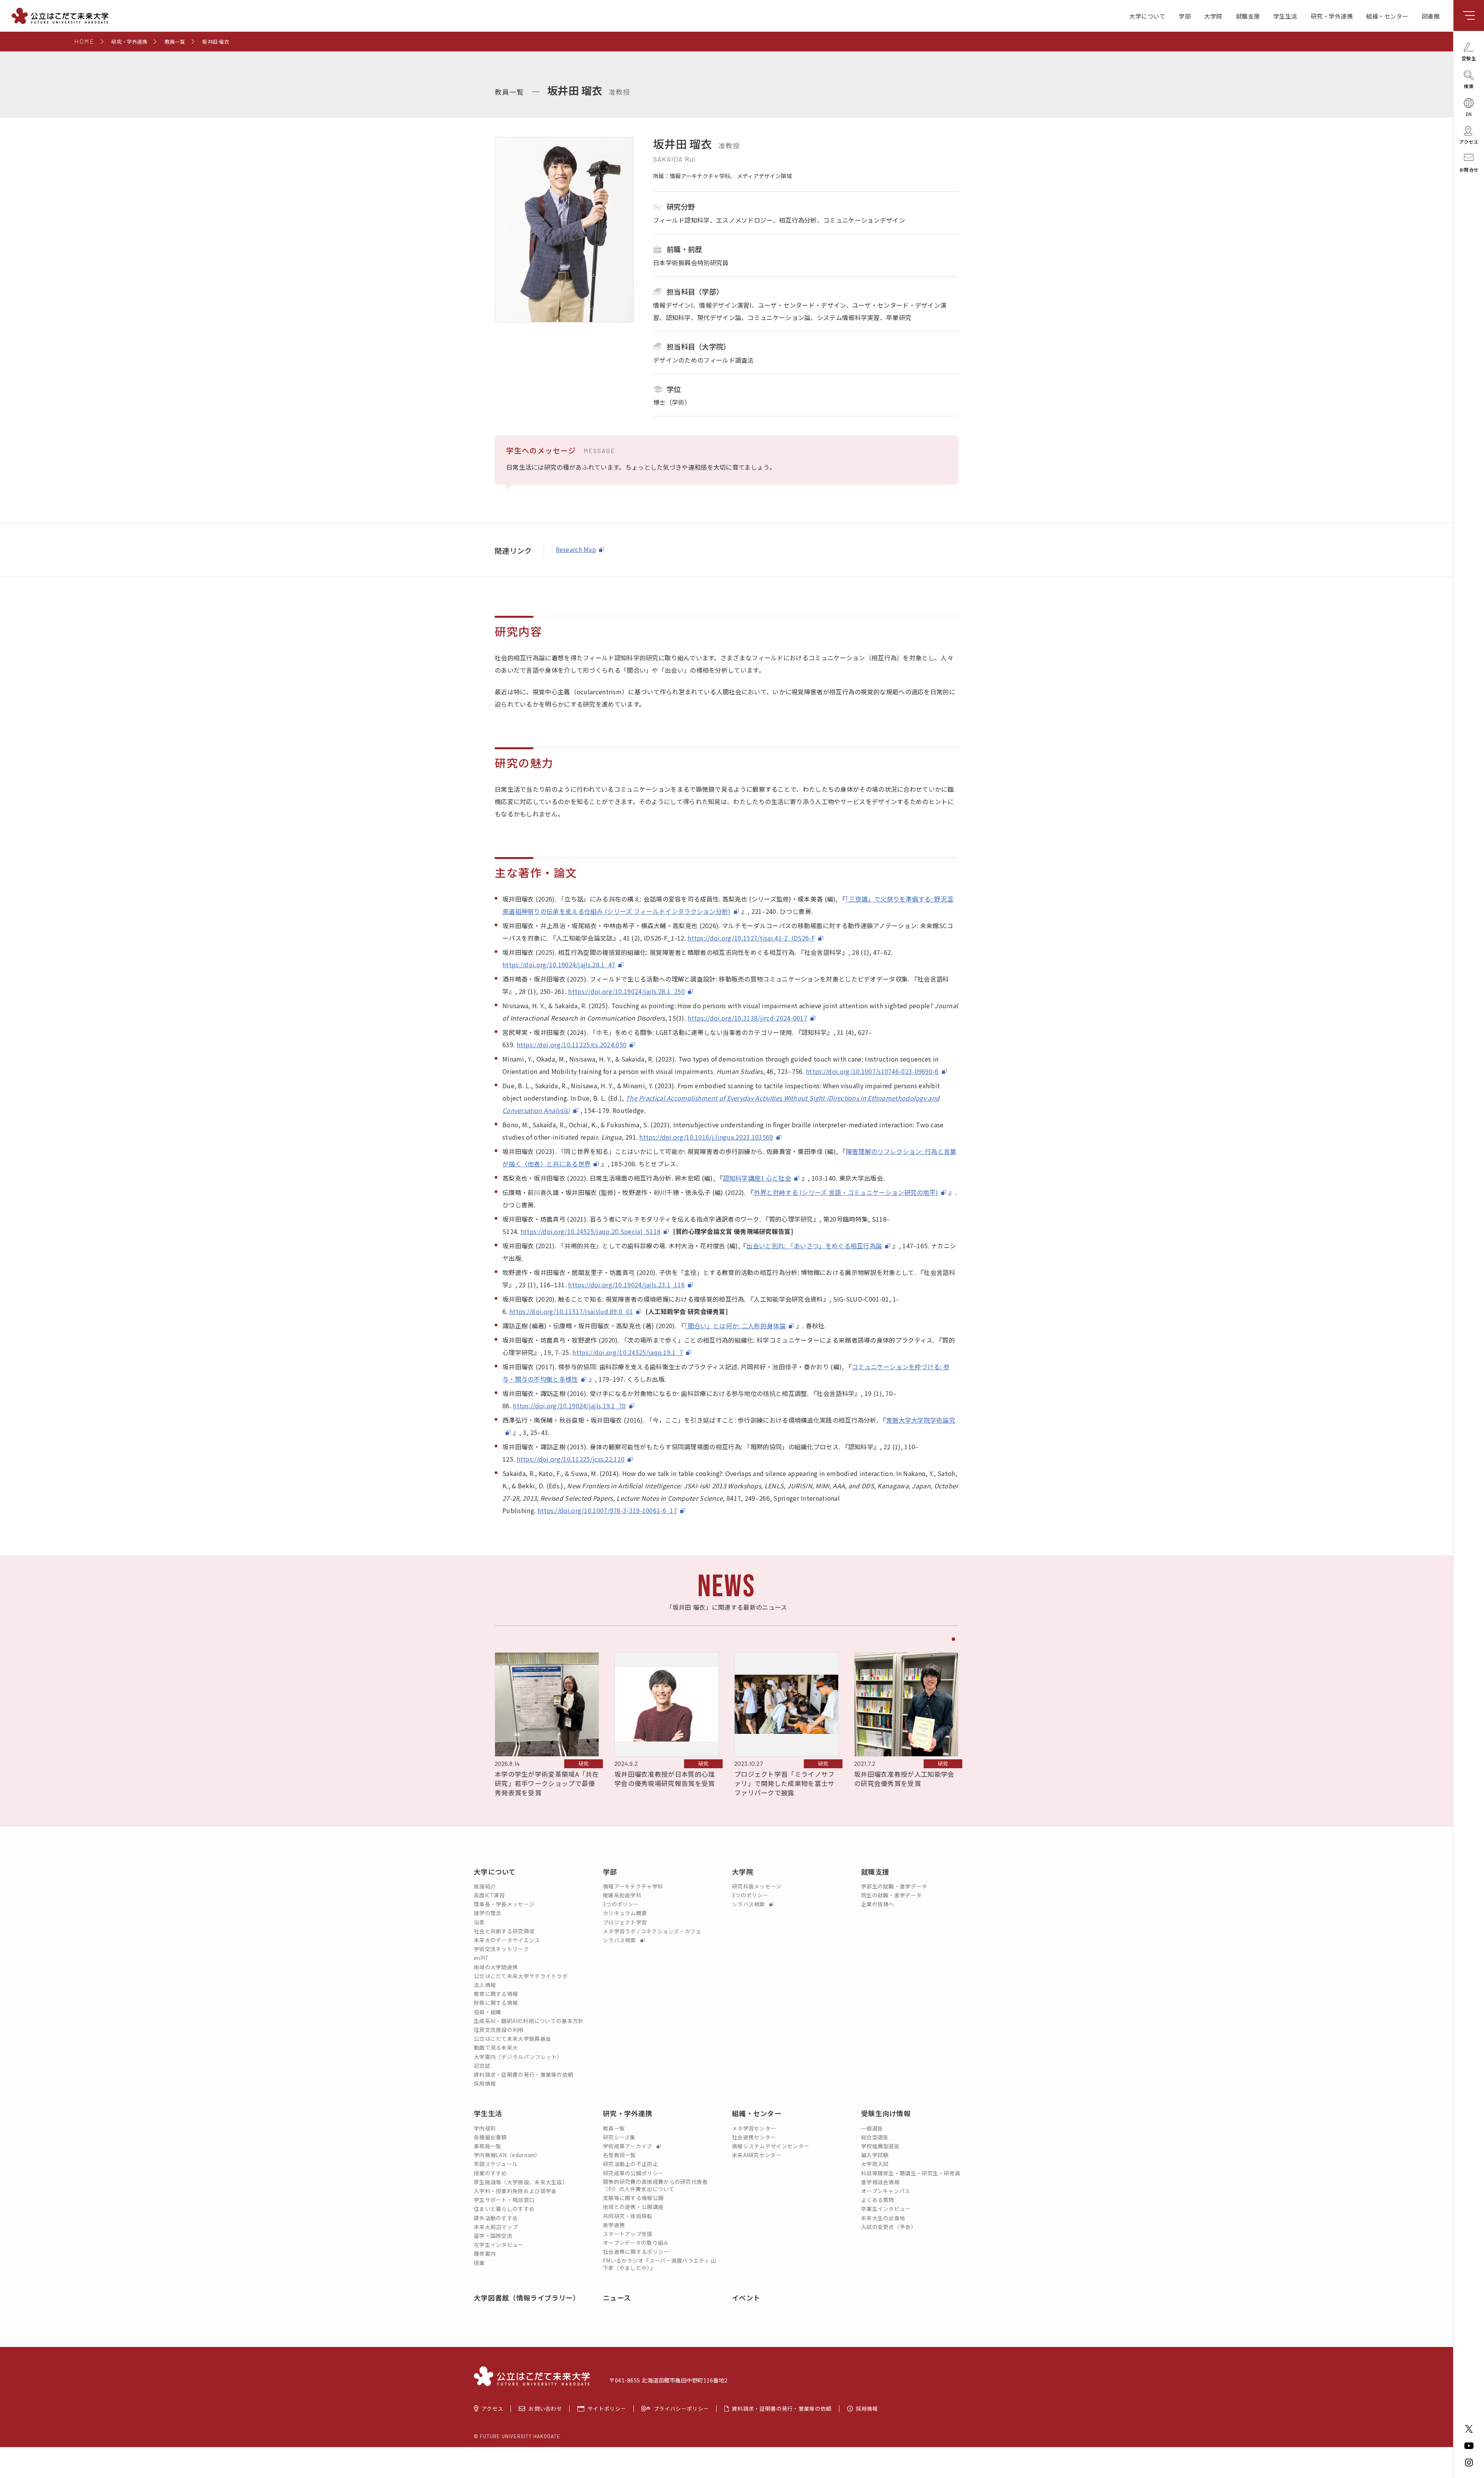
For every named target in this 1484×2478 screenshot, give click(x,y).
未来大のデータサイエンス (507, 1940)
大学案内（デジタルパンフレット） (518, 2057)
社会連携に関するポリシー (636, 2252)
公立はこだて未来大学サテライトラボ (521, 1976)
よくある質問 (878, 2200)
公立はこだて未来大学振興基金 (512, 2039)
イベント (746, 2298)
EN (1469, 113)
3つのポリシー (621, 1904)
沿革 (479, 1922)
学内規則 (485, 2128)
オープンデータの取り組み (636, 2243)
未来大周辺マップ (496, 2227)
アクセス (492, 2409)
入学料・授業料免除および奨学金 (515, 2191)
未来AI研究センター (757, 2155)
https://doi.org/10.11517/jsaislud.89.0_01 (571, 1311)
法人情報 (485, 1985)
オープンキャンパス (886, 2191)
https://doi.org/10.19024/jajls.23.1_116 (626, 1285)
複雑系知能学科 (622, 1895)
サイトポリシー (607, 2409)
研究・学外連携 (1332, 16)
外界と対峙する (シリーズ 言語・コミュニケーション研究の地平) (846, 1192)
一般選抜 (872, 2128)
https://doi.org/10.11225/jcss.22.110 (571, 1459)
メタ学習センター (754, 2128)
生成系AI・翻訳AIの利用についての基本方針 (529, 2021)
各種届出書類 (490, 2137)
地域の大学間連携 (496, 1967)
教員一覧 (614, 2128)
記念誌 (482, 2066)
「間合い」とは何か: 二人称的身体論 (735, 1326)
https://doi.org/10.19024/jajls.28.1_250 (626, 991)
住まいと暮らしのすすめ (504, 2209)
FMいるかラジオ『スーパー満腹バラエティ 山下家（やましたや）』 (660, 2264)
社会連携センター (754, 2137)
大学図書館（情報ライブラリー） (527, 2298)
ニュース (617, 2298)
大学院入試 (875, 2164)
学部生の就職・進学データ (894, 1886)
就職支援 (1248, 16)
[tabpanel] (547, 1726)
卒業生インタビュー (886, 2209)
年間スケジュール (496, 2164)
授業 (479, 2263)
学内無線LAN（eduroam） (507, 2155)
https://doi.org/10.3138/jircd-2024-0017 (747, 1018)
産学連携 (614, 2225)
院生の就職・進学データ (891, 1895)
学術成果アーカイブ (628, 2146)
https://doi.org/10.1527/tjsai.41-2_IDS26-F (751, 938)
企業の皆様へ (878, 1904)
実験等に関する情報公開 (633, 2198)
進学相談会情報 (880, 2182)
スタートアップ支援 (628, 2234)
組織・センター (1387, 16)
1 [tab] (953, 1639)
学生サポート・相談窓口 (504, 2200)
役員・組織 (488, 2012)
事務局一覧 (488, 2146)
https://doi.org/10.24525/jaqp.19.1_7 (628, 1352)
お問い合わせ (545, 2409)
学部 (1185, 16)
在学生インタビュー (499, 2245)
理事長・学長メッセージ (504, 1904)
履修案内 (485, 2254)
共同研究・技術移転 (628, 2216)
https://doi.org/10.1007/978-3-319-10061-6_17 (607, 1510)
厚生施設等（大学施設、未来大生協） (521, 2182)
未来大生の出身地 (883, 2218)
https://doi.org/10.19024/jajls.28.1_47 (559, 965)
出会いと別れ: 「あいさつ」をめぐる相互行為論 (814, 1246)
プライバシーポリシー (681, 2409)
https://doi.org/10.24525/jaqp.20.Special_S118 (591, 1231)
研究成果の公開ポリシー (633, 2173)
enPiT (481, 1958)
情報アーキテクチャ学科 (633, 1886)
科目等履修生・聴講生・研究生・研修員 (911, 2173)
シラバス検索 (620, 1940)
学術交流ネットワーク (501, 1949)
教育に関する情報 (496, 1994)
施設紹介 (485, 1886)
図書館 (1431, 16)
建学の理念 (488, 1913)
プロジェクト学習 (625, 1922)
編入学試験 (875, 2155)
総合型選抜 (875, 2137)
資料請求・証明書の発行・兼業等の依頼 (523, 2075)
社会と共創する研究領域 (504, 1931)
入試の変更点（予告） (889, 2227)
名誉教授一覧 (619, 2155)
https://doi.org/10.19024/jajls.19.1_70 (569, 1406)
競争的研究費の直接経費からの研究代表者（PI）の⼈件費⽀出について (655, 2185)
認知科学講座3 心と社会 (757, 1178)
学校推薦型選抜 (880, 2146)
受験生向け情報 (886, 2113)
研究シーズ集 (619, 2137)
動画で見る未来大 (496, 2048)
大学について (1147, 16)
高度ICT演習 (489, 1895)
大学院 (1213, 16)
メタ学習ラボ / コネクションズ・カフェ (652, 1931)
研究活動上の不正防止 (631, 2164)
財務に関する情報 (496, 2003)
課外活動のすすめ (496, 2218)
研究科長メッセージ (757, 1886)
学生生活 (1285, 16)
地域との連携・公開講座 (633, 2207)
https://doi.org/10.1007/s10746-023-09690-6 (872, 1071)
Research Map (576, 549)
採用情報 (485, 2083)
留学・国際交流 (493, 2236)
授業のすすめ (490, 2173)
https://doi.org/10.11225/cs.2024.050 (572, 1045)
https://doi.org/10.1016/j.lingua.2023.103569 (706, 1137)
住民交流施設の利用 (499, 2030)
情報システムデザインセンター (771, 2146)
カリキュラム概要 (625, 1913)
